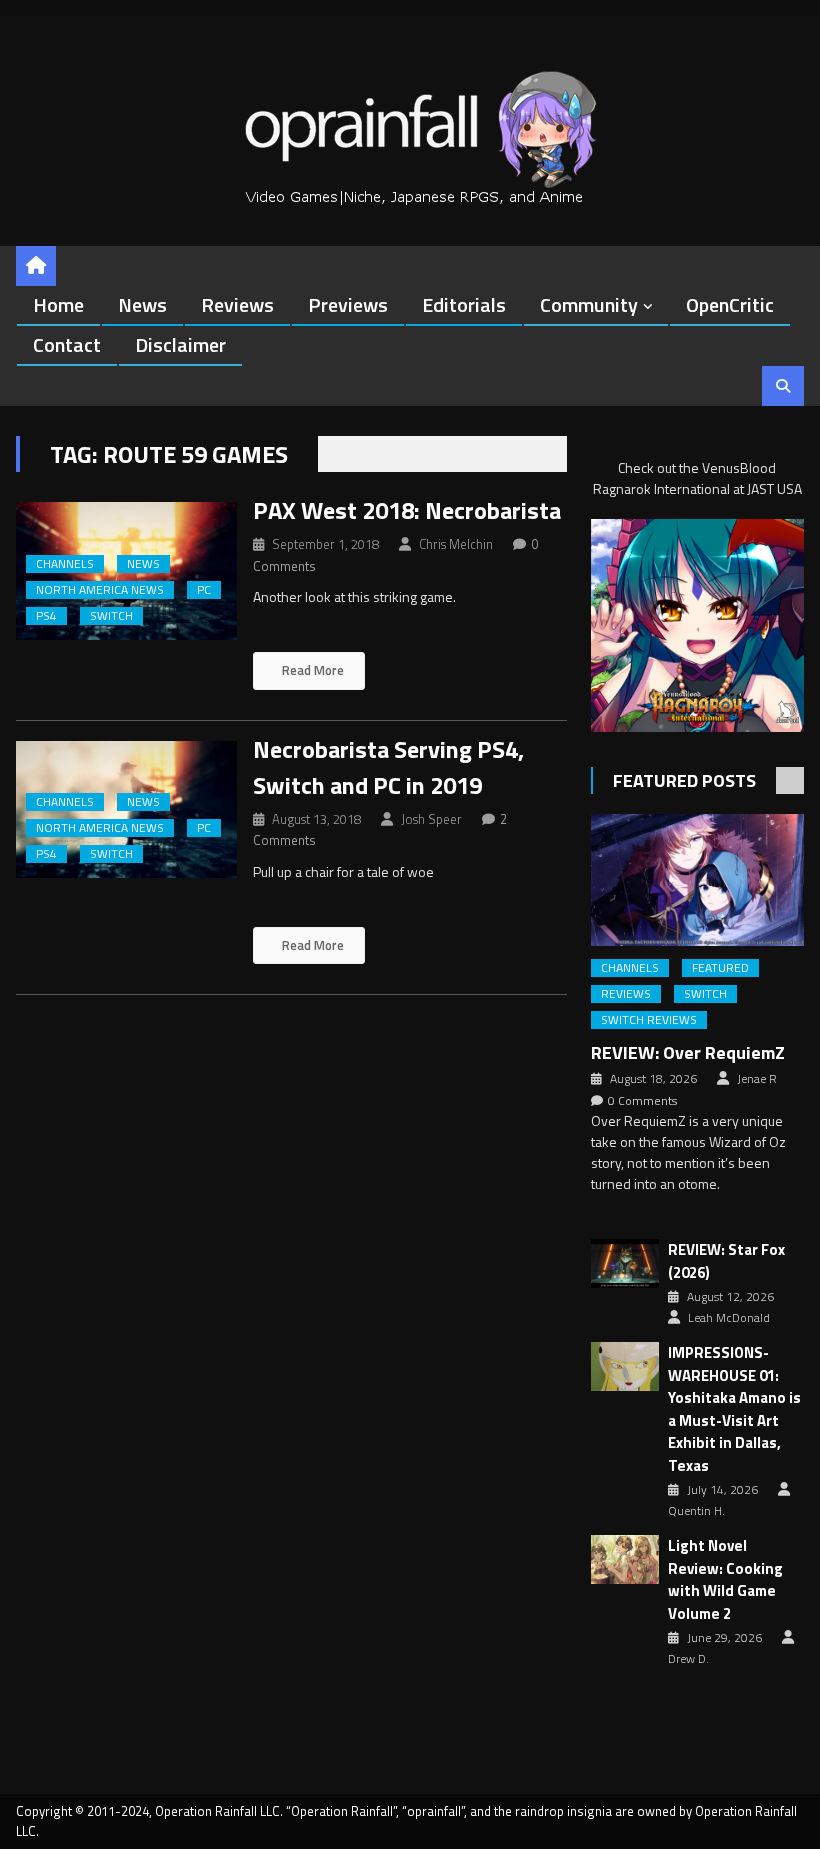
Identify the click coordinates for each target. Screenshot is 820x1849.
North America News (100, 590)
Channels (65, 564)
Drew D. (688, 1659)
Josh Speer (431, 819)
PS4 (46, 616)
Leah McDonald (729, 1318)
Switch (111, 616)
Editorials (464, 304)
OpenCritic (730, 304)
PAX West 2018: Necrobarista (407, 510)
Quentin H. (696, 1511)
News (142, 304)
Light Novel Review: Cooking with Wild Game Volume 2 (725, 1580)
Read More (311, 670)
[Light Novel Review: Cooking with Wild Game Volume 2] (625, 1559)
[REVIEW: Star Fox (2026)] (625, 1263)
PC (204, 590)
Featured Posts (684, 780)
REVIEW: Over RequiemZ (688, 1052)
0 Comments (642, 1101)
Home (58, 304)
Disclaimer (180, 344)
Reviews (237, 304)
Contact (67, 344)
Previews (348, 304)
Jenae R (757, 1079)
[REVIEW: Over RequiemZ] (697, 880)
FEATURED (720, 968)
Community (589, 304)
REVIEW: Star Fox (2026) (726, 1261)
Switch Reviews (649, 1020)
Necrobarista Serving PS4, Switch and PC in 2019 (388, 767)
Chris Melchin (456, 544)
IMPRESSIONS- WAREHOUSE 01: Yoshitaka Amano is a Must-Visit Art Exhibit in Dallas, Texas (734, 1409)
